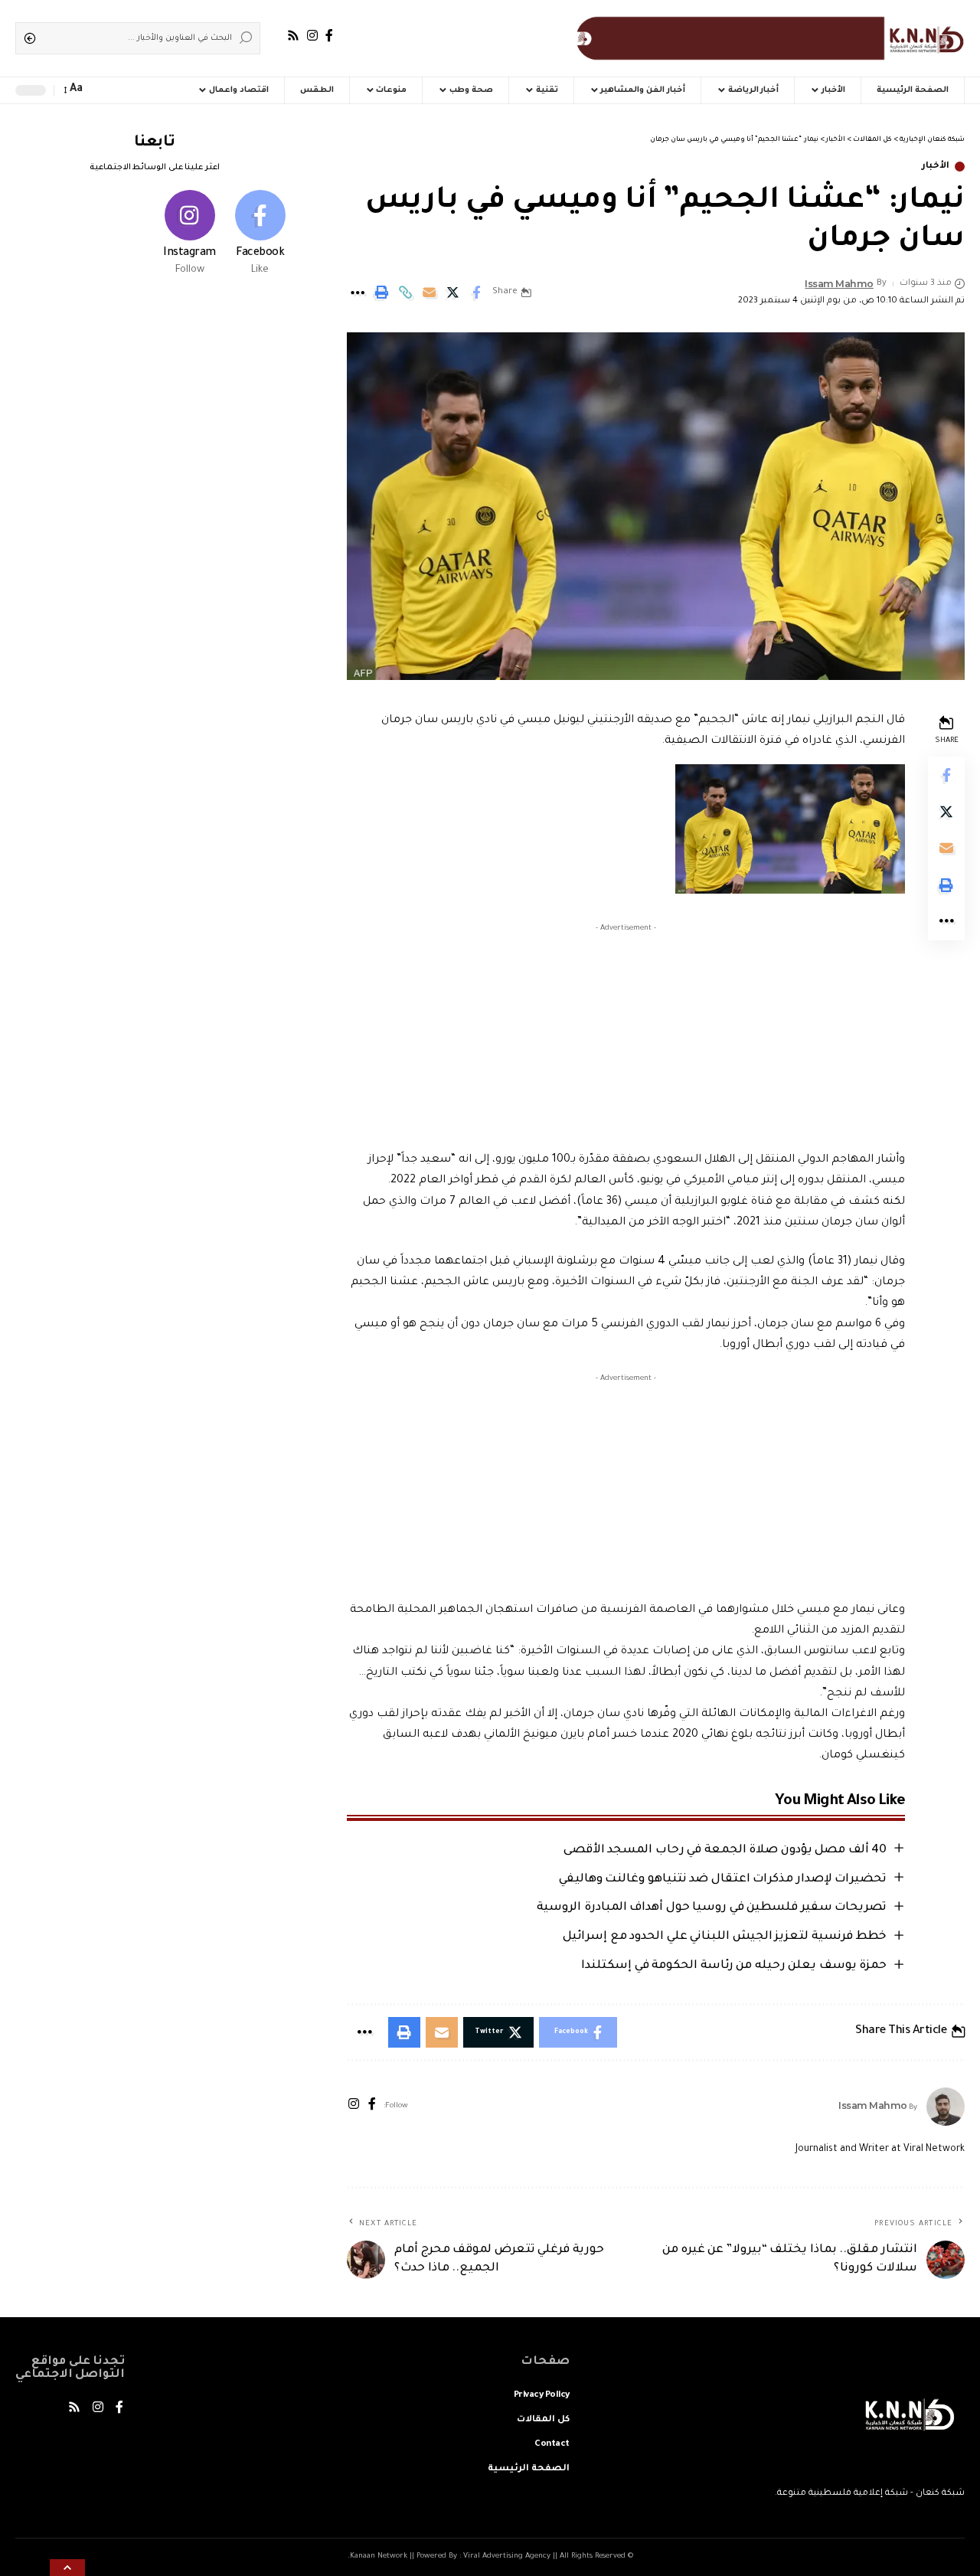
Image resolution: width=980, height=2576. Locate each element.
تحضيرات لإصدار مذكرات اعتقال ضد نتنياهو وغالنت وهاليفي (723, 1880)
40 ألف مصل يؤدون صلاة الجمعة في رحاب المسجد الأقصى (725, 1850)
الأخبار (936, 167)
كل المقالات (543, 2420)
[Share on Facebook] (476, 293)
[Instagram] (312, 36)
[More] (358, 293)
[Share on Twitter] (452, 293)
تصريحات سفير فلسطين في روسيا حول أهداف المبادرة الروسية (712, 1908)
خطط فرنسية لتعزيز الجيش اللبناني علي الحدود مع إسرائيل (725, 1937)
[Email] (429, 293)
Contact (552, 2445)
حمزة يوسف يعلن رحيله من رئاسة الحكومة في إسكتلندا (734, 1966)
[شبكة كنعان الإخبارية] (767, 38)
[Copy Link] (405, 293)
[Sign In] (130, 90)
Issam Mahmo (839, 284)
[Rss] (293, 36)
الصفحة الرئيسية (529, 2469)
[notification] (101, 90)
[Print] (381, 293)
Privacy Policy (542, 2396)
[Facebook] (329, 36)
